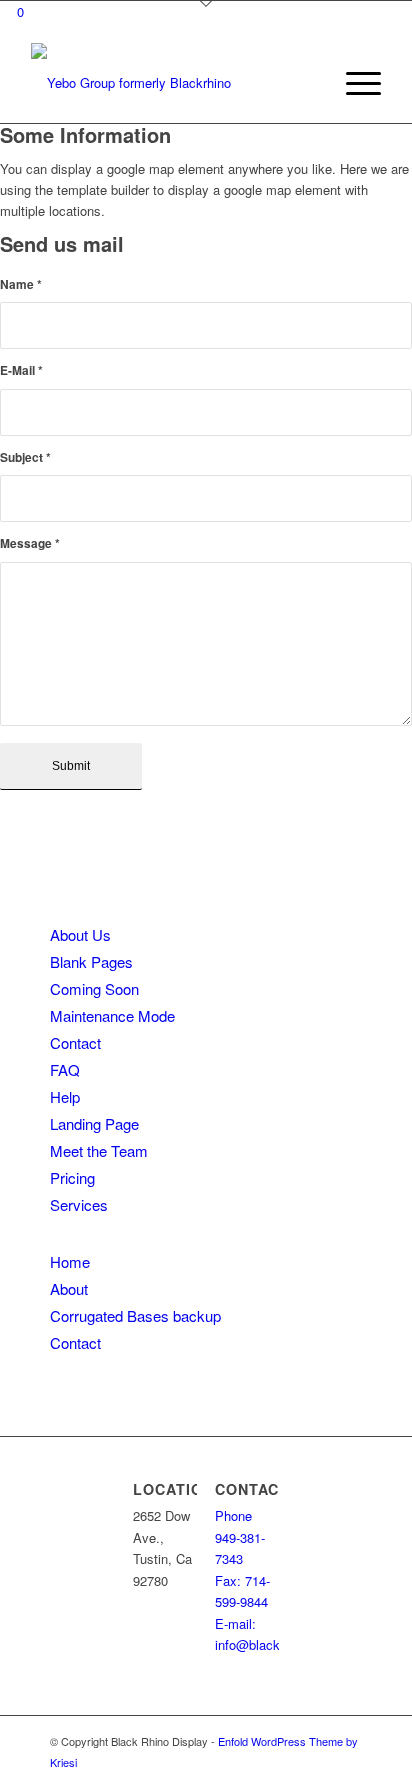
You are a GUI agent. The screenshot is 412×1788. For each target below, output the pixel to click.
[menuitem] (306, 83)
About (69, 1288)
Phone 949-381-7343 (240, 1537)
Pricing (72, 1177)
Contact (75, 1042)
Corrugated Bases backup (135, 1315)
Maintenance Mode (112, 1015)
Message (30, 543)
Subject (25, 457)
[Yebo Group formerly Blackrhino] (171, 83)
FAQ (65, 1069)
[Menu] (353, 83)
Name (21, 284)
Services (79, 1204)
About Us (80, 934)
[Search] (306, 83)
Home (70, 1261)
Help (65, 1096)
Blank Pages (91, 961)
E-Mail (21, 370)
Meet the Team (99, 1150)
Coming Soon (94, 988)
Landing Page (94, 1123)
